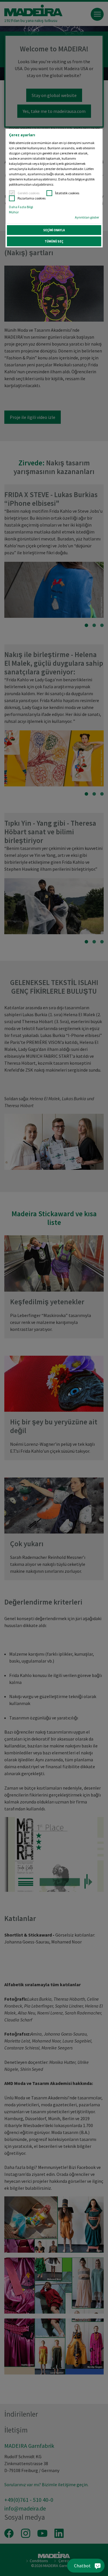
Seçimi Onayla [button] (54, 230)
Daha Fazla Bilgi (21, 207)
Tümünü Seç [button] (54, 241)
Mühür (14, 212)
